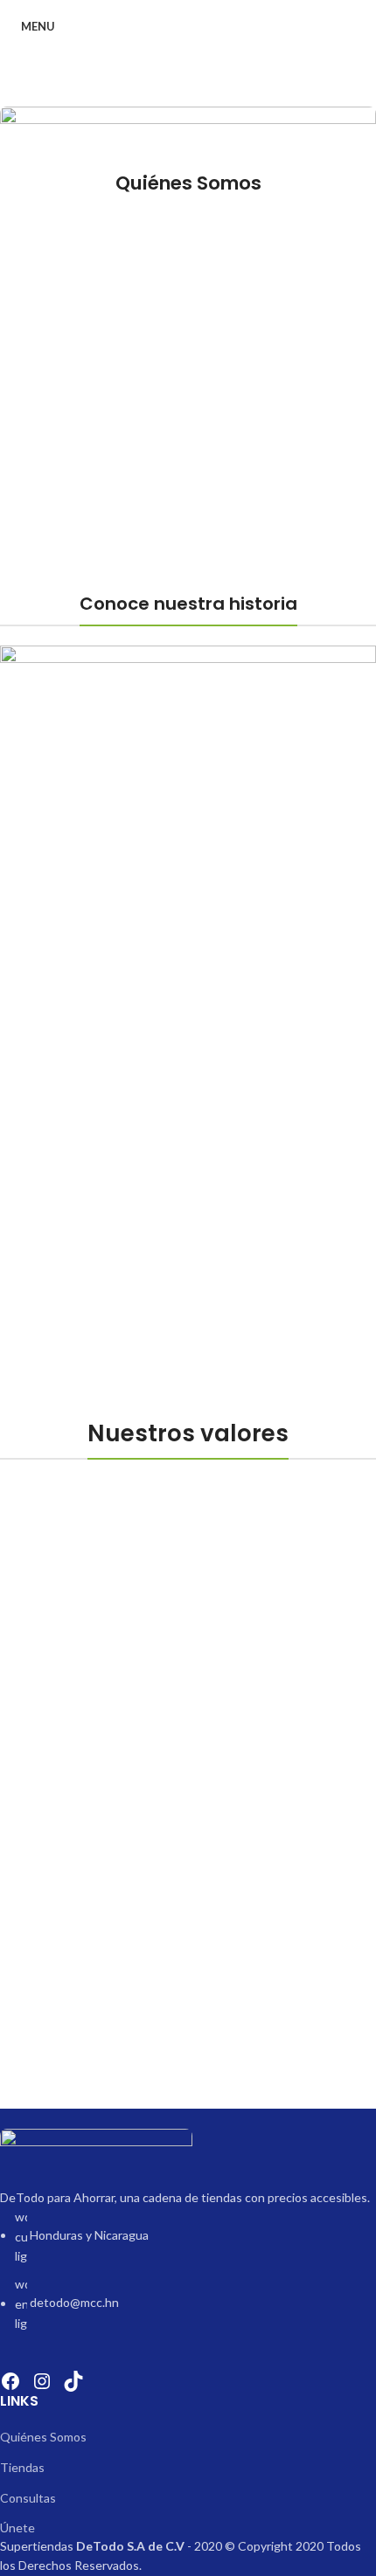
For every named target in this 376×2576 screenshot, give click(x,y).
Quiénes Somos (43, 2437)
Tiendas (22, 2467)
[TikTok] (73, 2381)
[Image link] (96, 2156)
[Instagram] (42, 2381)
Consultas (28, 2498)
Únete (17, 2528)
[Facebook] (10, 2381)
